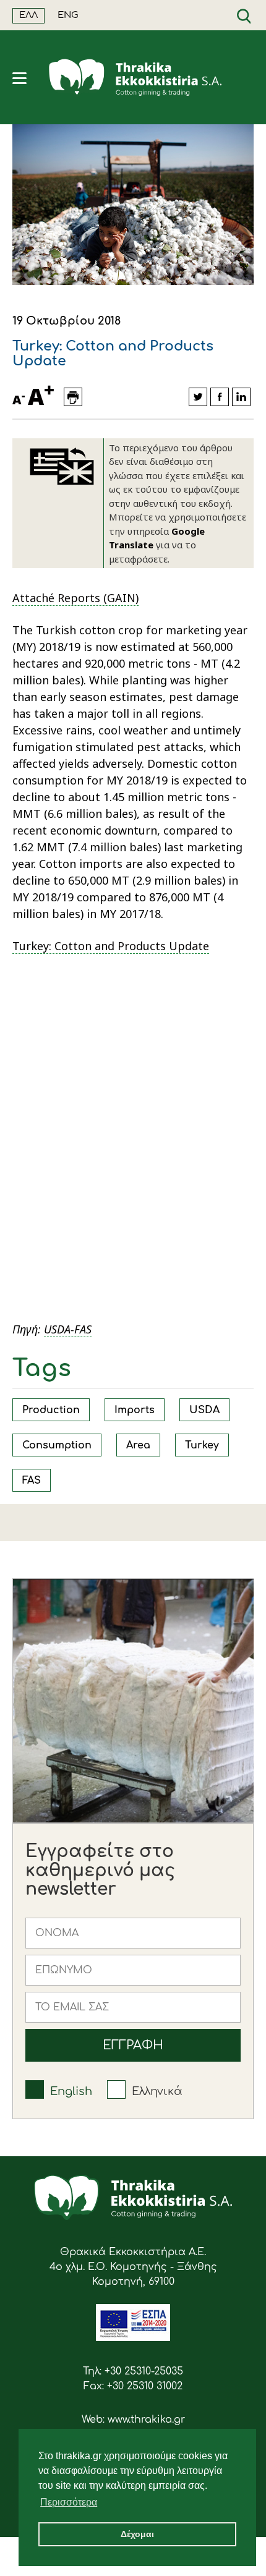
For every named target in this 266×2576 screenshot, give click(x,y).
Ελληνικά (157, 2091)
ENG (68, 15)
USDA (204, 1410)
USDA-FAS (68, 1329)
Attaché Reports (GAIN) (75, 598)
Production (51, 1410)
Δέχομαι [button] (137, 2534)
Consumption (57, 1445)
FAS (32, 1481)
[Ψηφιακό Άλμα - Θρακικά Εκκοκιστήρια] (133, 2338)
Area (138, 1445)
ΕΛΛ (28, 15)
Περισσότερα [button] (69, 2502)
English (71, 2091)
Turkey (202, 1445)
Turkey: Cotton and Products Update (111, 946)
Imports (135, 1410)
